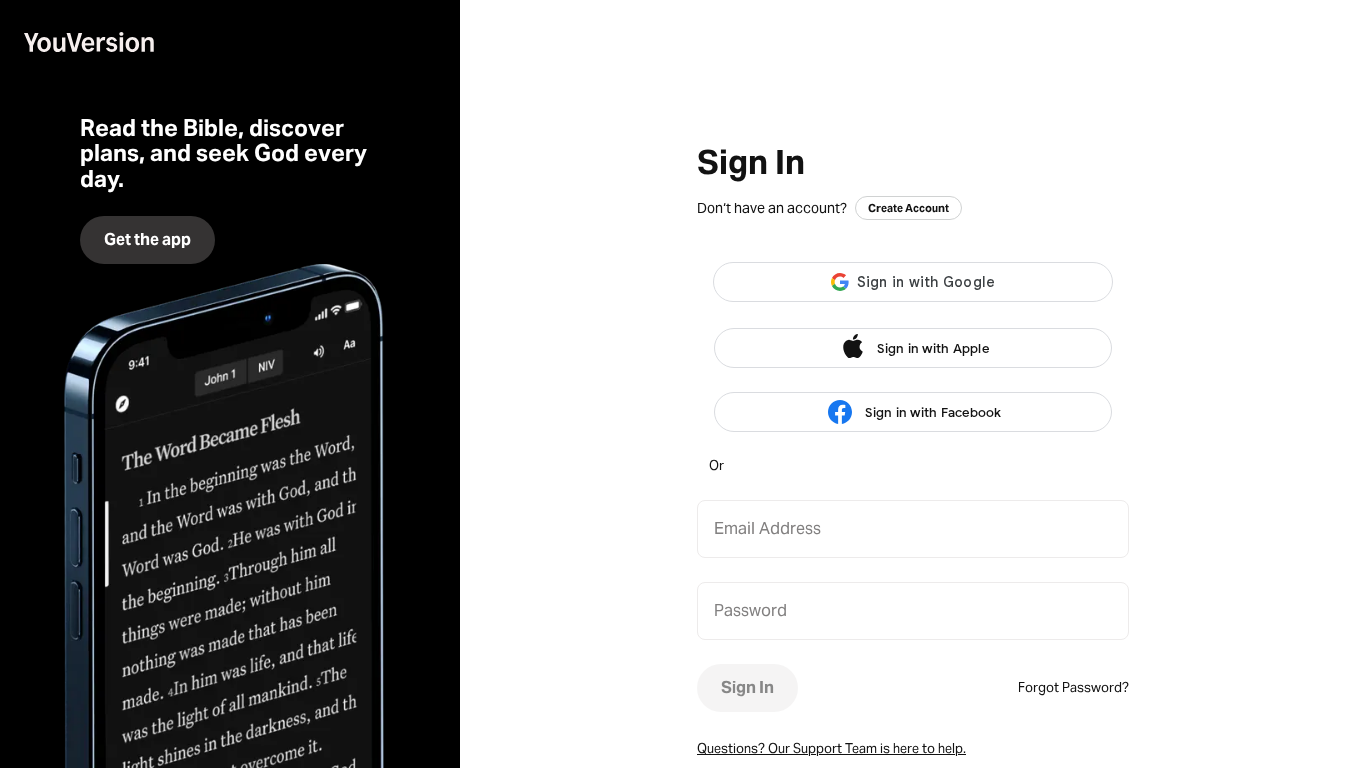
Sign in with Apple (933, 348)
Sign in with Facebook (933, 412)
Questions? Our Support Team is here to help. (831, 748)
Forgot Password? (1073, 687)
